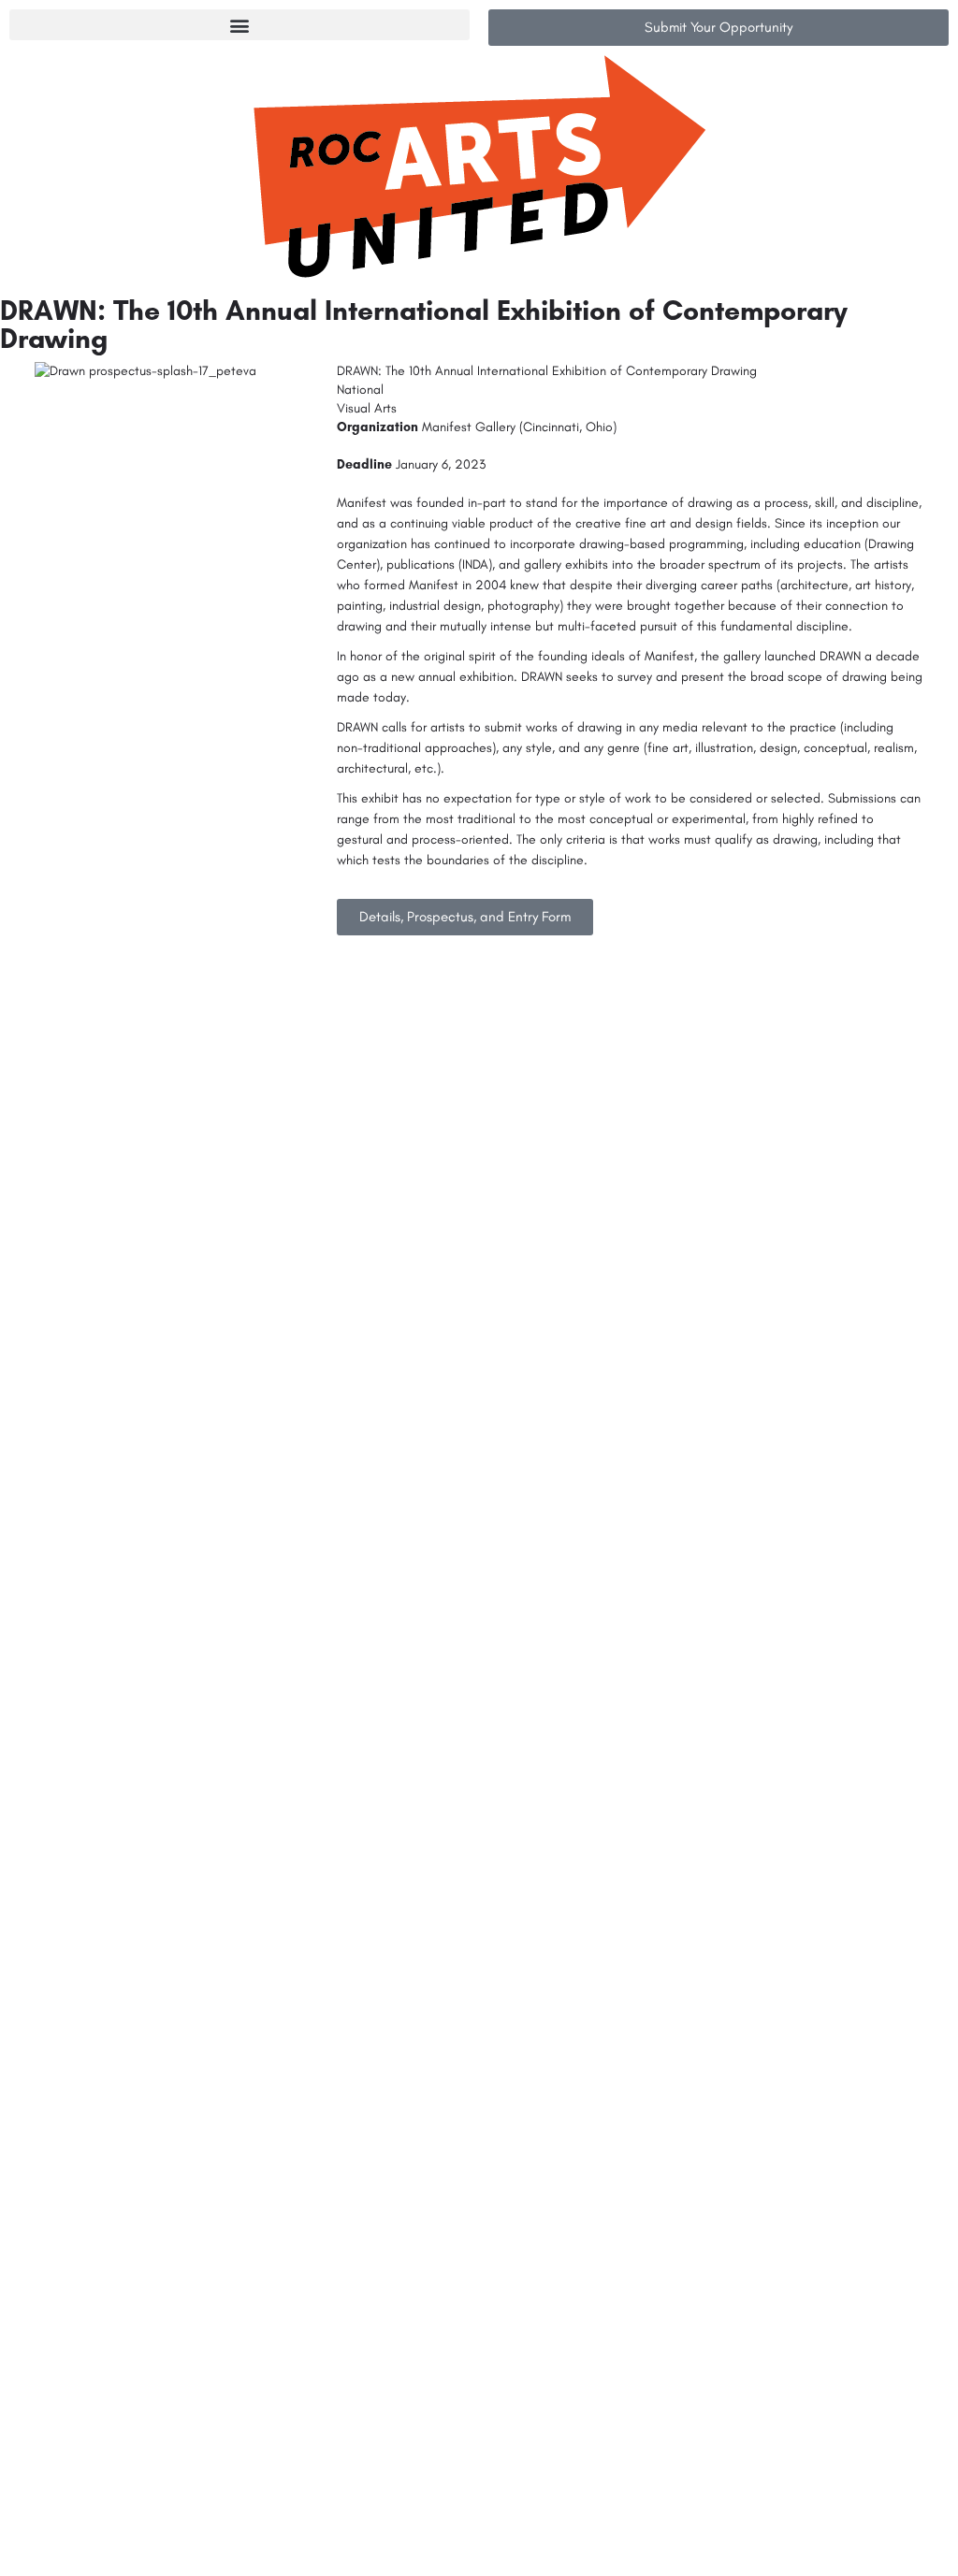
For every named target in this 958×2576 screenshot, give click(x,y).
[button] (239, 25)
